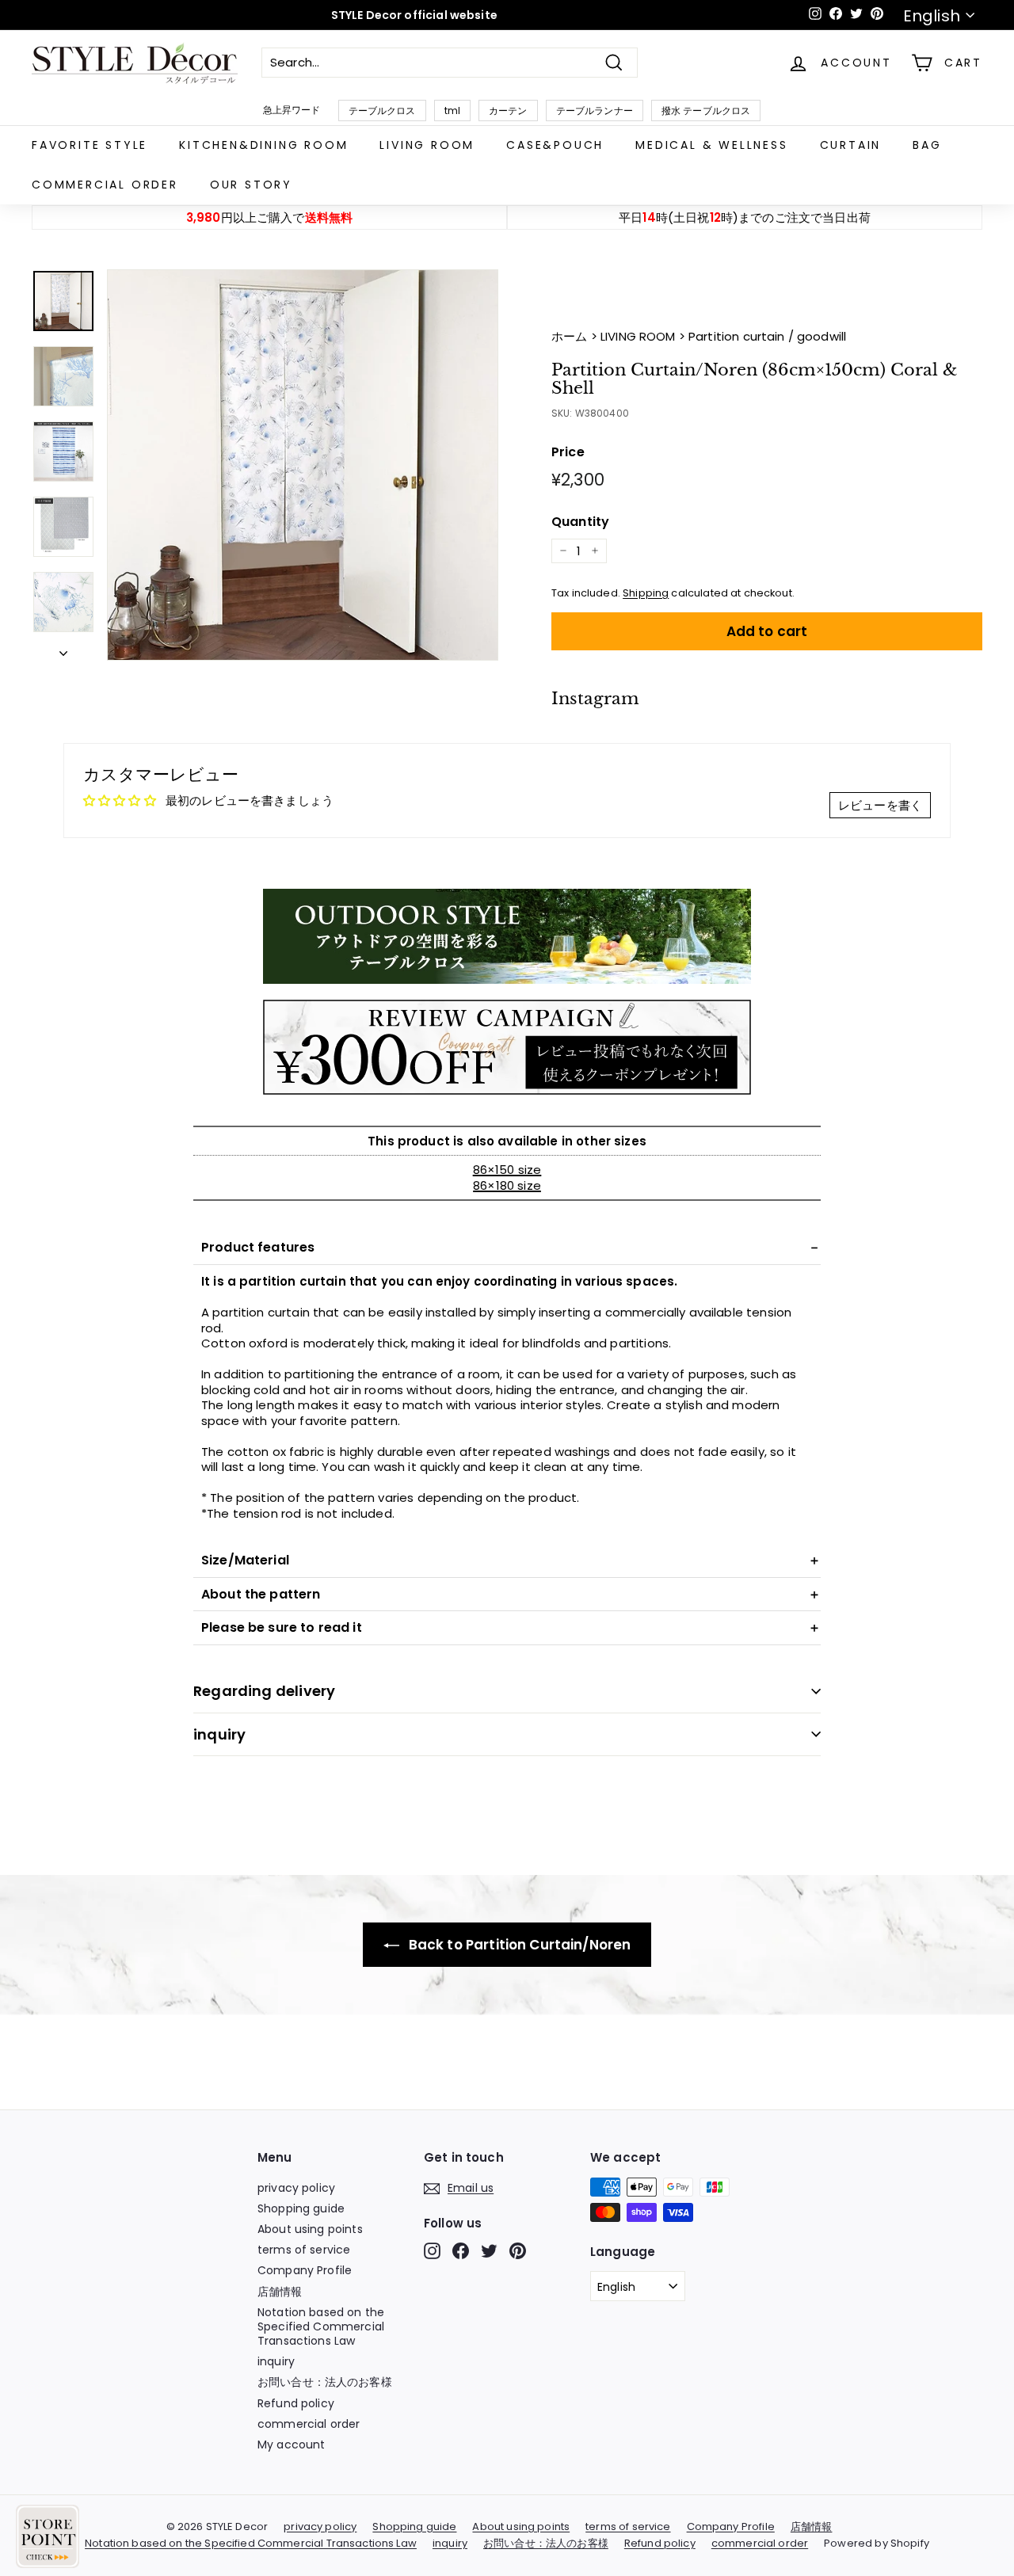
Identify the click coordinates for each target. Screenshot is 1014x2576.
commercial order (105, 185)
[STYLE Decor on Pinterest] (518, 2251)
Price (568, 453)
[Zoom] (303, 465)
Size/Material (245, 1560)
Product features (258, 1247)
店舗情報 (280, 2292)
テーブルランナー (595, 111)
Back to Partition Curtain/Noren (518, 1945)
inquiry (219, 1734)
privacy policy (296, 2188)
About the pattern (261, 1594)
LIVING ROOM (427, 145)
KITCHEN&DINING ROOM (263, 145)
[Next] (63, 650)
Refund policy (296, 2403)
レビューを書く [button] (880, 805)
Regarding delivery (264, 1691)
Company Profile (305, 2270)
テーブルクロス (382, 111)
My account (292, 2445)
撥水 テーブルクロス (706, 111)
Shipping (646, 593)
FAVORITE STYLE (90, 145)
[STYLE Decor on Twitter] (489, 2251)
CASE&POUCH (555, 145)
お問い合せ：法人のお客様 (325, 2382)
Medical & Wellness (711, 145)
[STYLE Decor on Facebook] (461, 2251)
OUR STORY (251, 185)
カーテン (508, 111)
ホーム (571, 336)
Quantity (580, 522)
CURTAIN (851, 145)
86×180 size (507, 1185)
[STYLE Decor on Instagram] (432, 2251)
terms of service (304, 2250)
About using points (310, 2229)
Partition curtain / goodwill (767, 336)
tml (452, 111)
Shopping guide (301, 2208)
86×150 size (507, 1170)
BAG (927, 145)
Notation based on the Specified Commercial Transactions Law (321, 2326)
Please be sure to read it (282, 1627)
